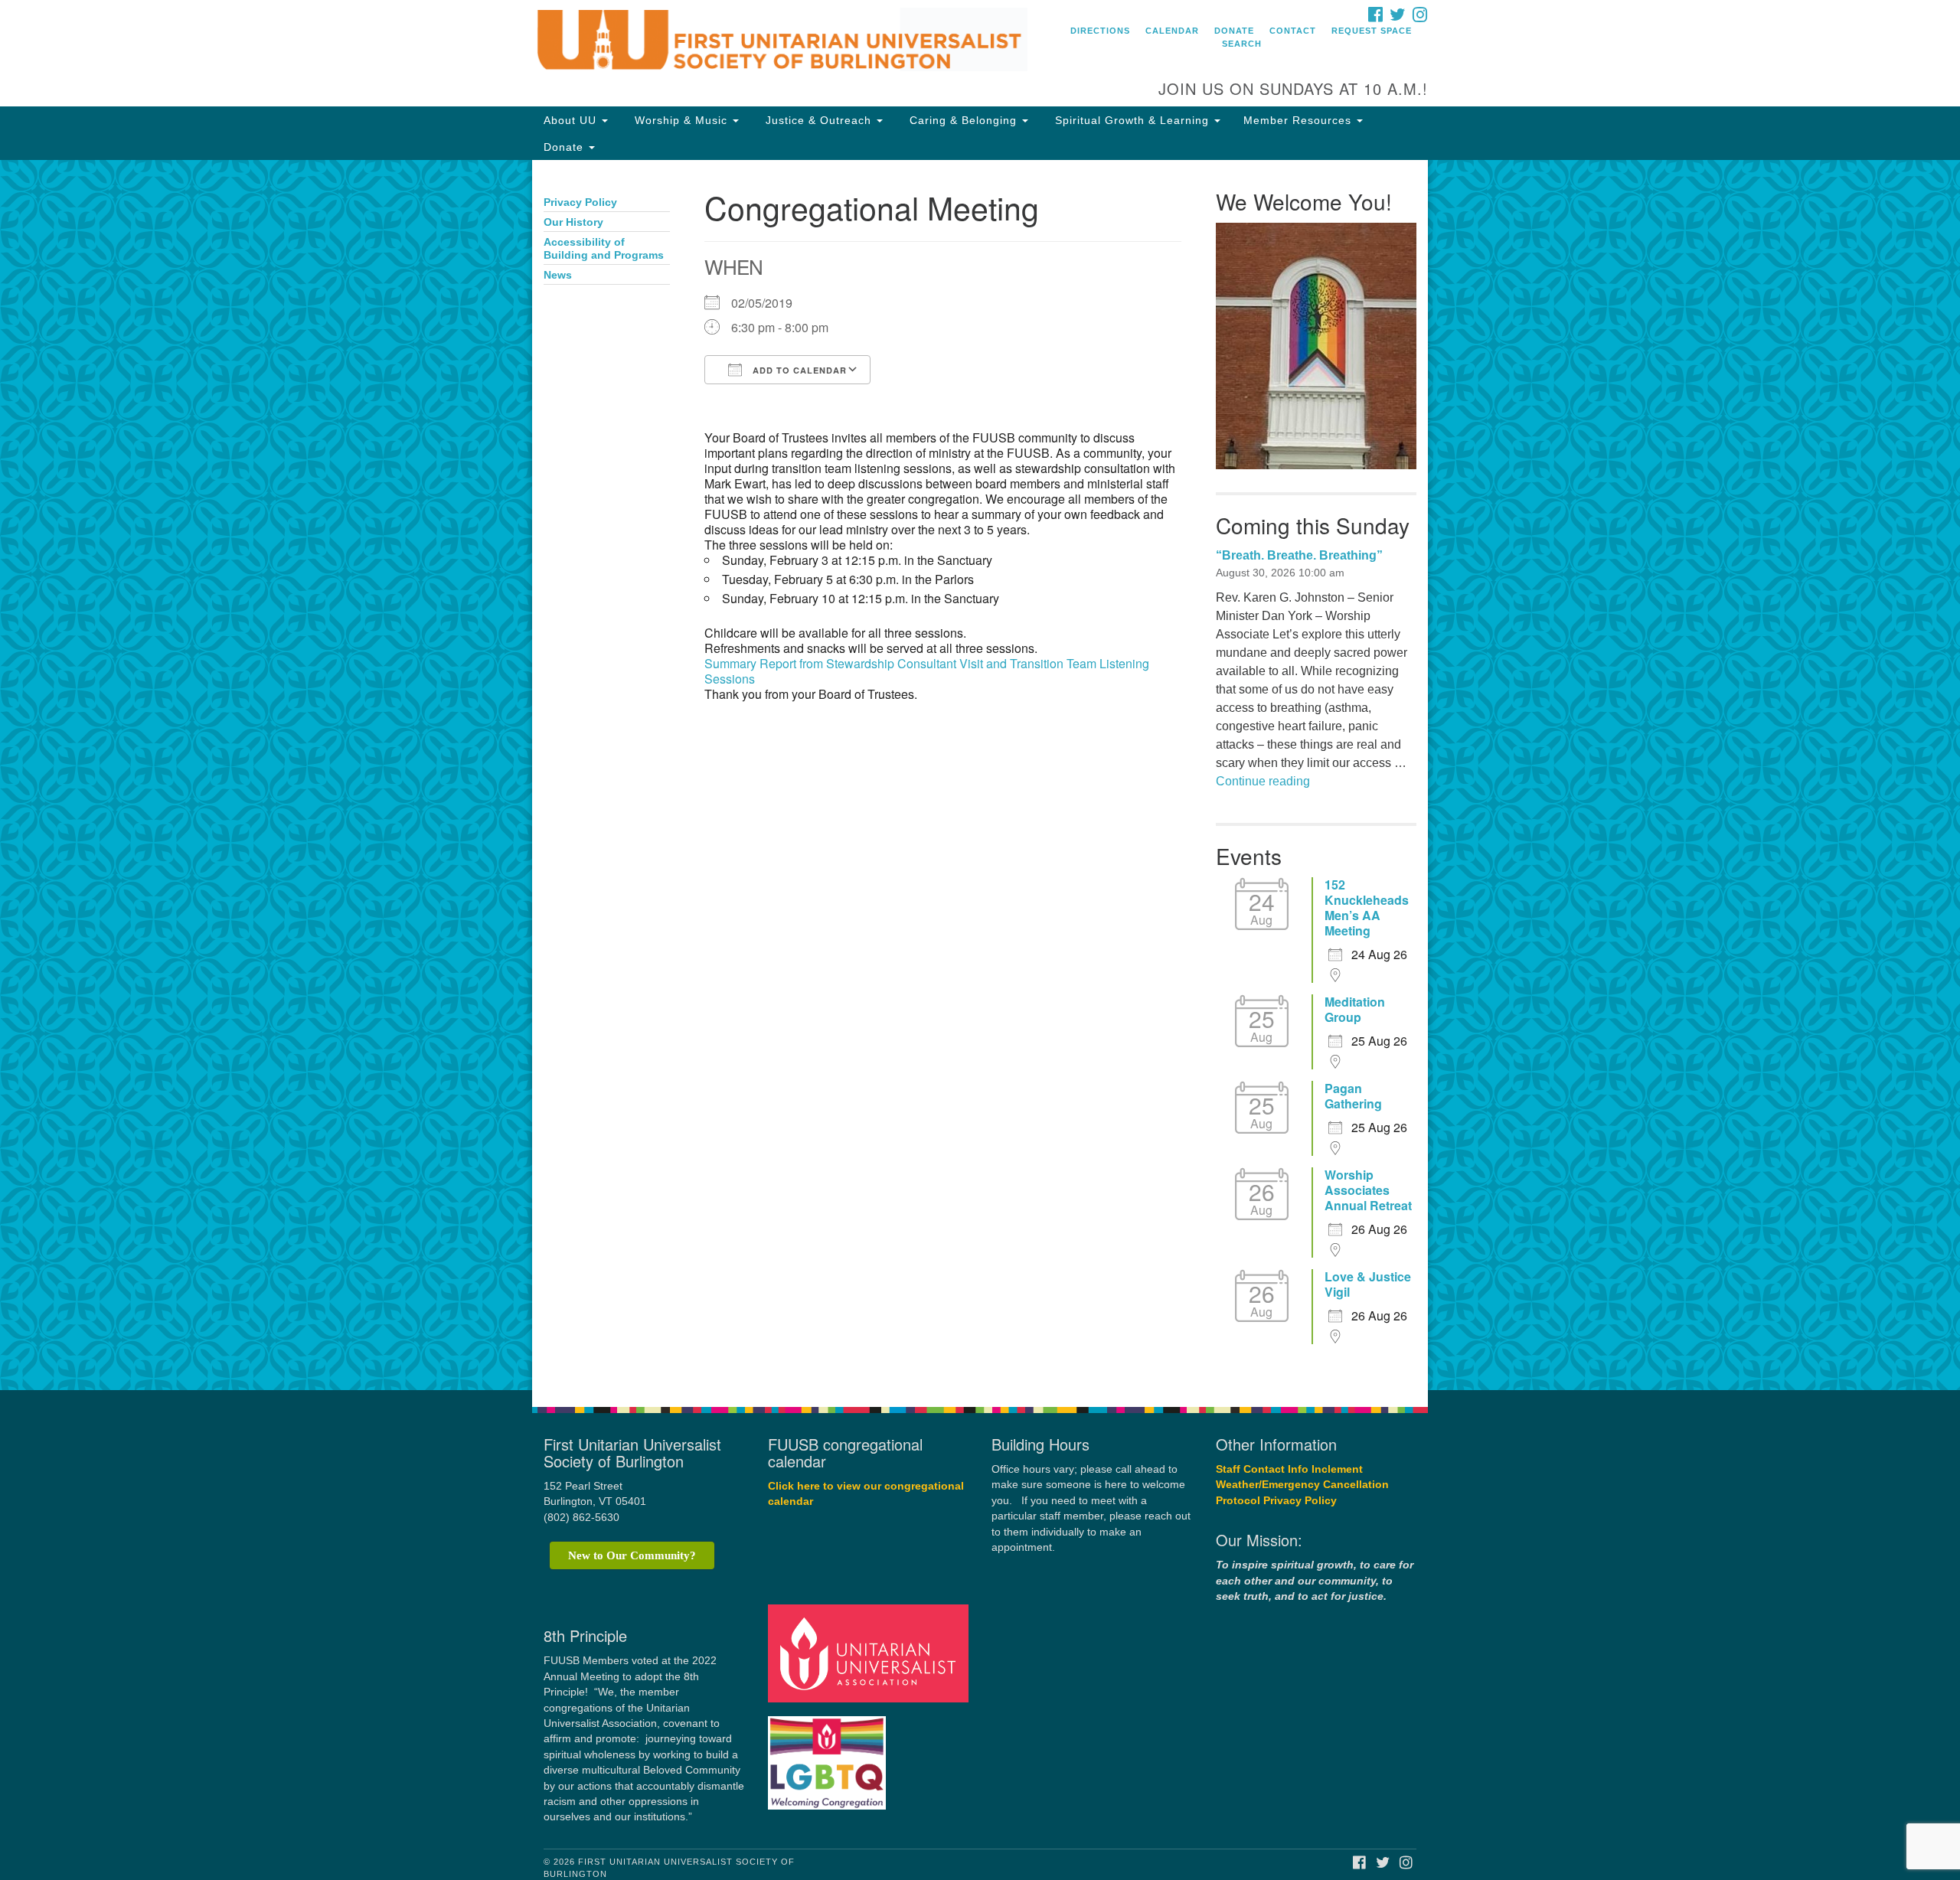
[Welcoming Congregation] (829, 1756)
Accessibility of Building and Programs (604, 249)
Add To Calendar (798, 370)
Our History (573, 222)
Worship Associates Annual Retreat (1368, 1190)
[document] (980, 775)
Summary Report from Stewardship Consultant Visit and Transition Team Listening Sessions (927, 671)
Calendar (1172, 31)
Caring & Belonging (963, 120)
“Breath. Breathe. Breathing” (1299, 555)
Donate (1234, 31)
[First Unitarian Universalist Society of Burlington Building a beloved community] (794, 42)
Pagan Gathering (1353, 1096)
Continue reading (1263, 781)
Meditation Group (1355, 1010)
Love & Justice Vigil (1368, 1284)
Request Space (1372, 31)
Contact (1293, 31)
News (558, 275)
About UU (572, 120)
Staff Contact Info (1262, 1469)
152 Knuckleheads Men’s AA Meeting (1367, 908)
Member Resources (1299, 120)
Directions (1100, 31)
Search (1242, 44)
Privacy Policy (580, 202)
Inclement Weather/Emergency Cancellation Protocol (1302, 1485)
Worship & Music (681, 120)
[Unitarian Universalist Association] (871, 1653)
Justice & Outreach (818, 120)
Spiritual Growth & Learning (1132, 120)
